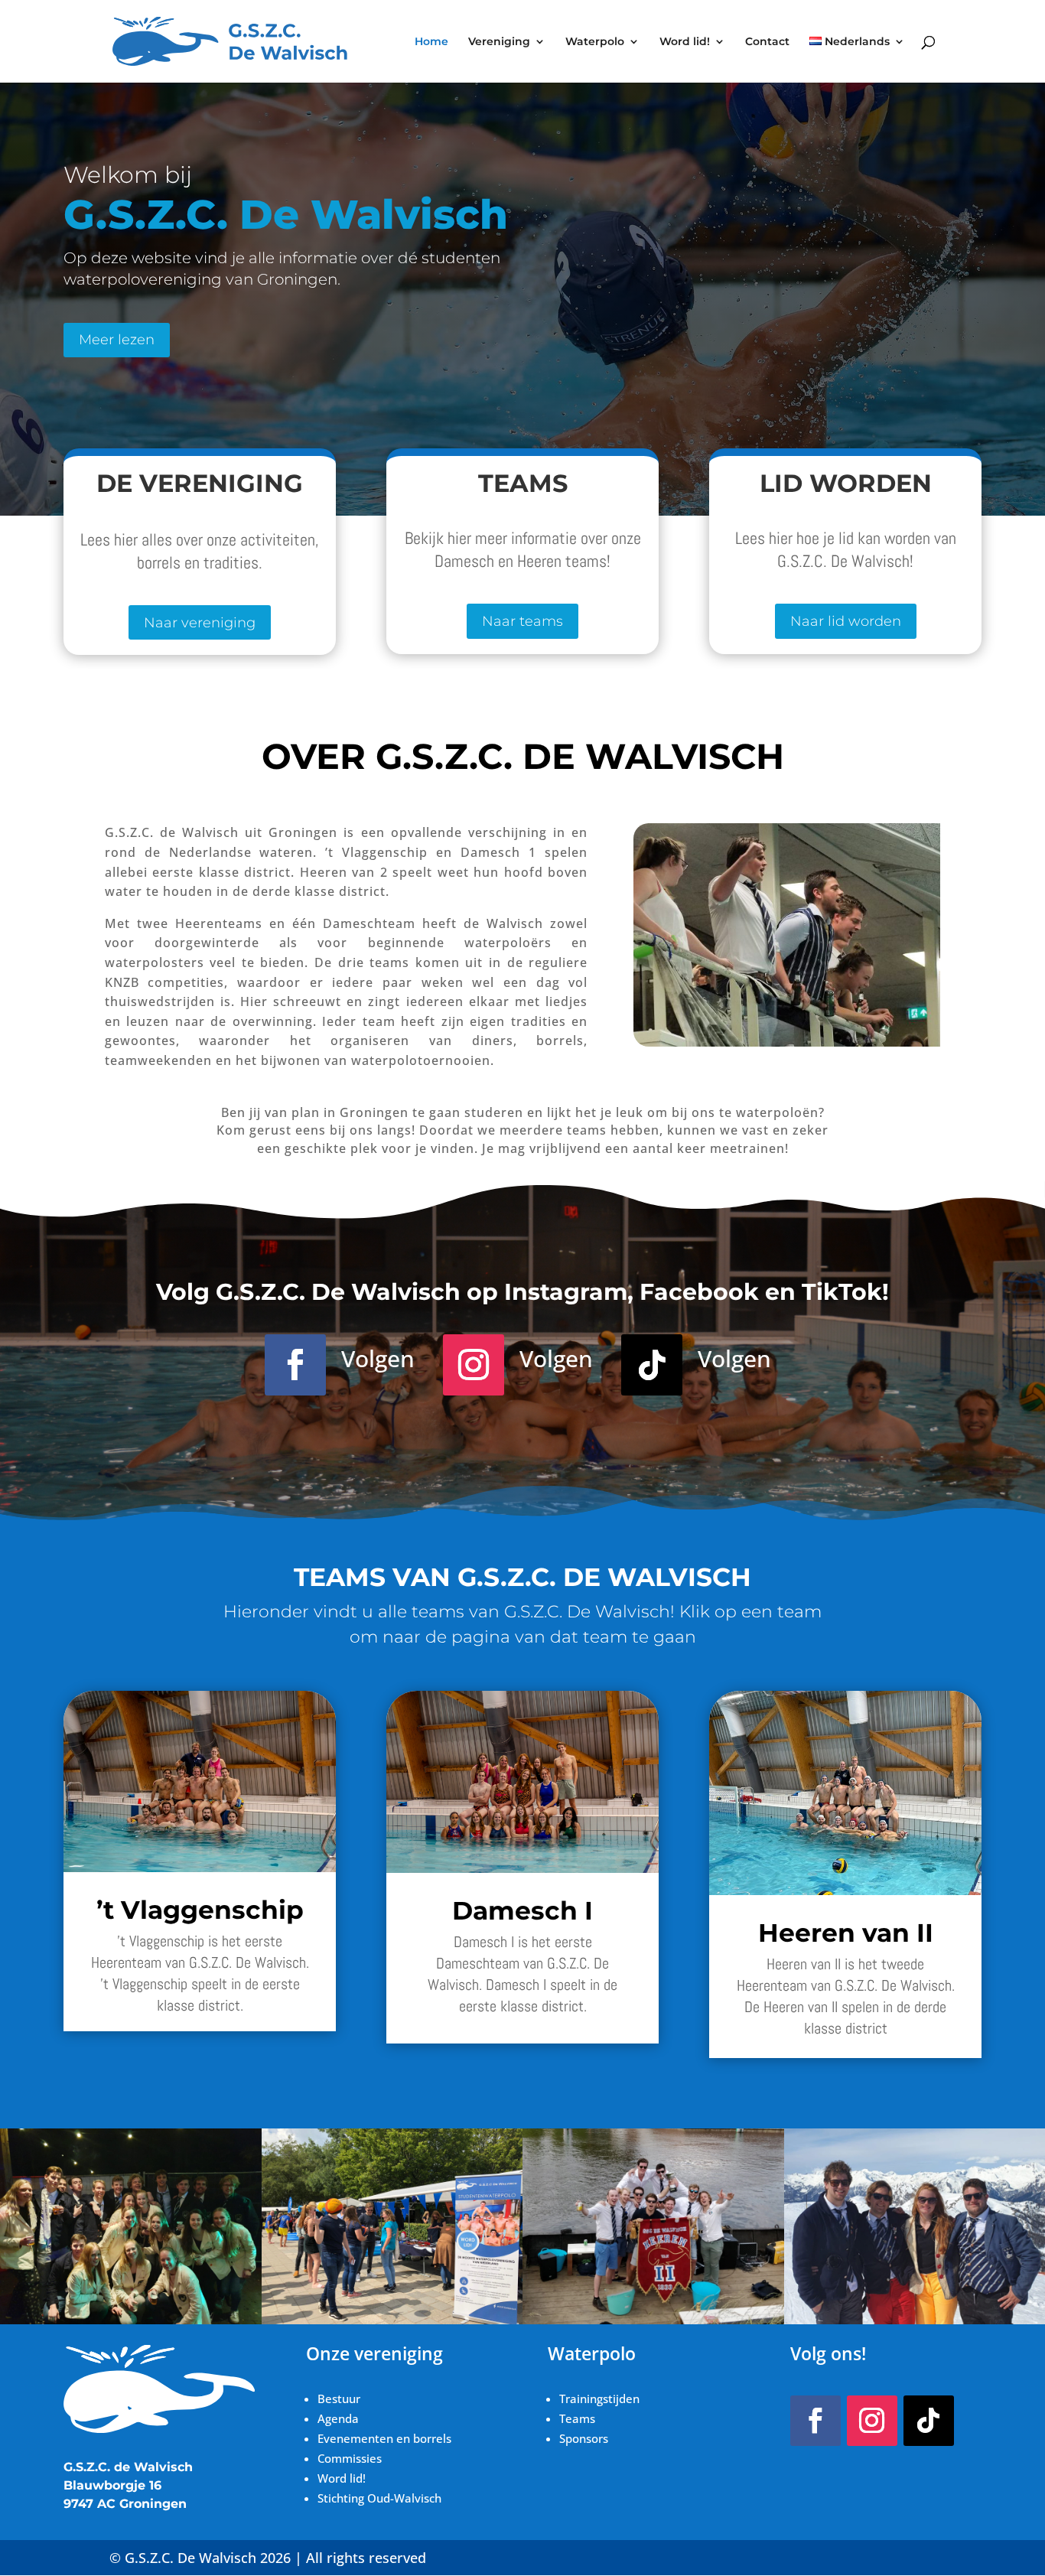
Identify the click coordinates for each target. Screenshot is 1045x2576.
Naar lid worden (846, 621)
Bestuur (339, 2399)
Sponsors (584, 2438)
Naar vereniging (200, 623)
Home (431, 42)
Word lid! (685, 42)
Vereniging (499, 42)
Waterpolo (595, 42)
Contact (767, 42)
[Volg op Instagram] (474, 1365)
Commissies (351, 2458)
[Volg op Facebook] (295, 1365)
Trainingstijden (601, 2399)
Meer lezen (117, 340)
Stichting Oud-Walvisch (379, 2498)
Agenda (338, 2418)
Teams (577, 2418)
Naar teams (522, 621)
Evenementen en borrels (384, 2438)
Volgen (378, 1358)
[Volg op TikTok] (652, 1365)
